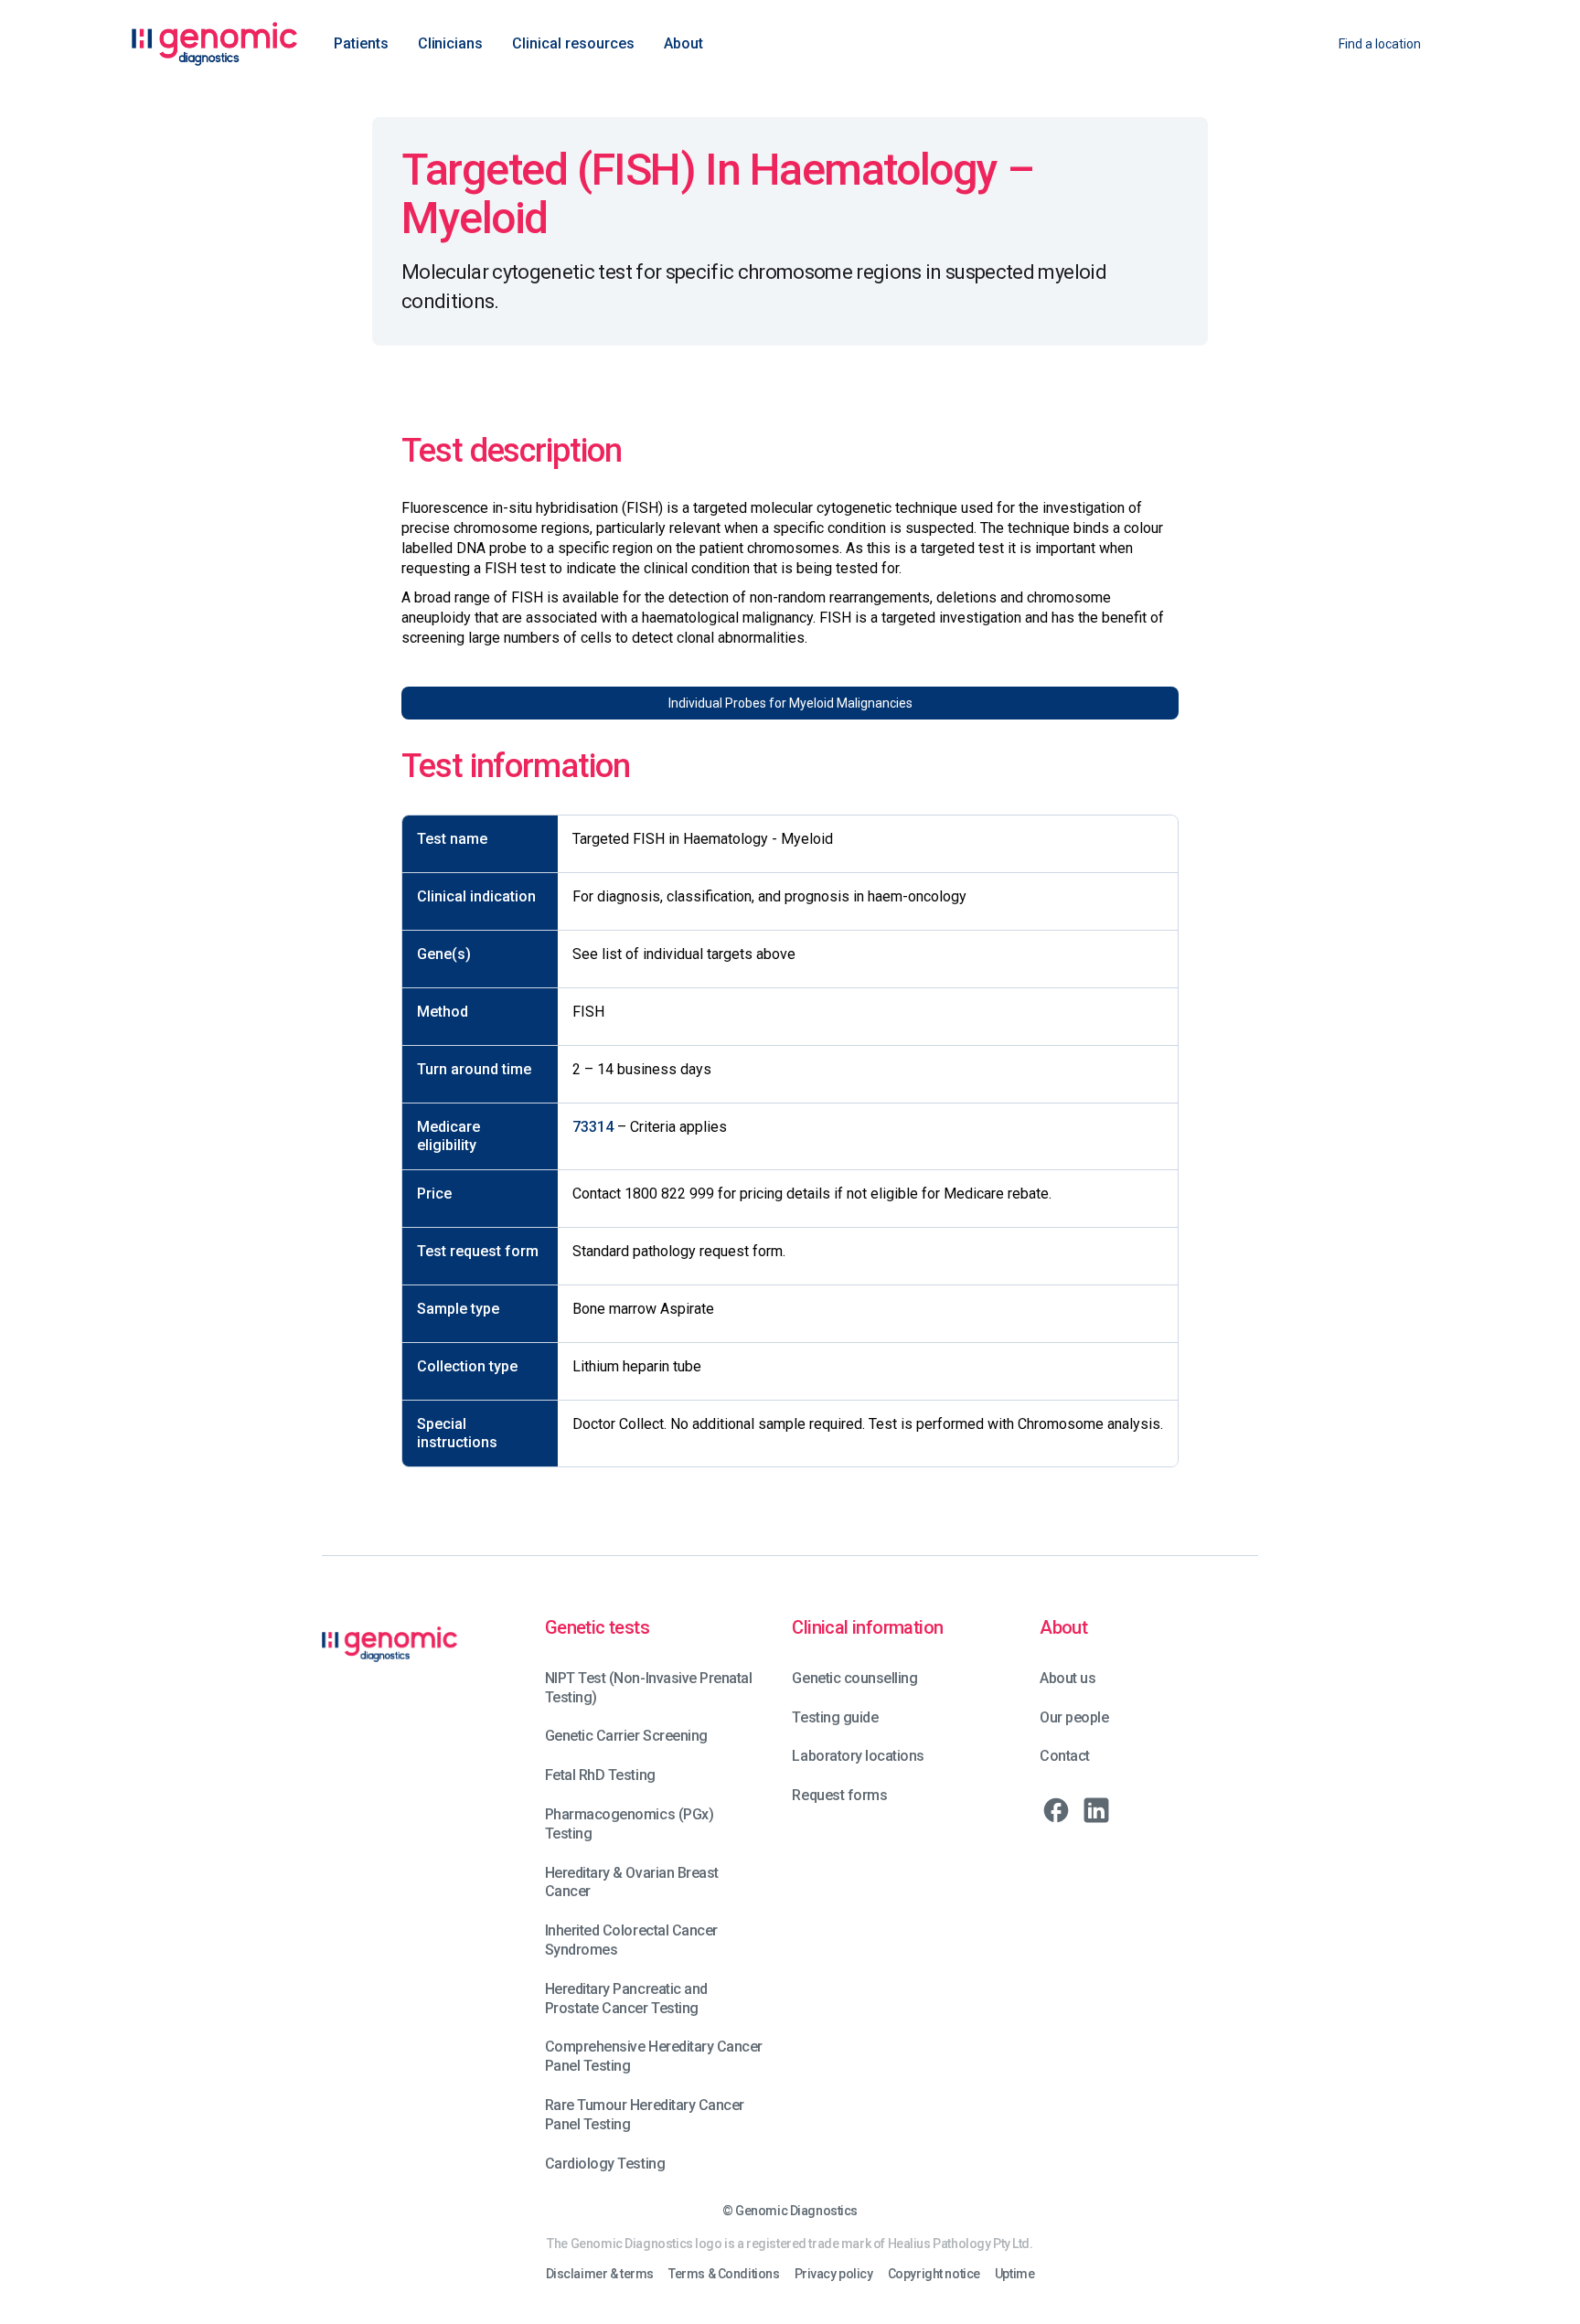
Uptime (1014, 2274)
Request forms (839, 1795)
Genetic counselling (854, 1678)
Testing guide (835, 1717)
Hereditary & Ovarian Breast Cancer (632, 1882)
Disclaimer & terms (600, 2274)
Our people (1074, 1717)
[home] (214, 44)
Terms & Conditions (724, 2274)
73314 (593, 1127)
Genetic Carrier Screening (626, 1736)
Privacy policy (834, 2274)
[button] (361, 44)
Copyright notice (934, 2274)
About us (1068, 1678)
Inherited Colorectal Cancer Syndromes (631, 1940)
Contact (1065, 1756)
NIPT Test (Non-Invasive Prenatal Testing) (649, 1688)
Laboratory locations (858, 1756)
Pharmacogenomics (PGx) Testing (629, 1824)
